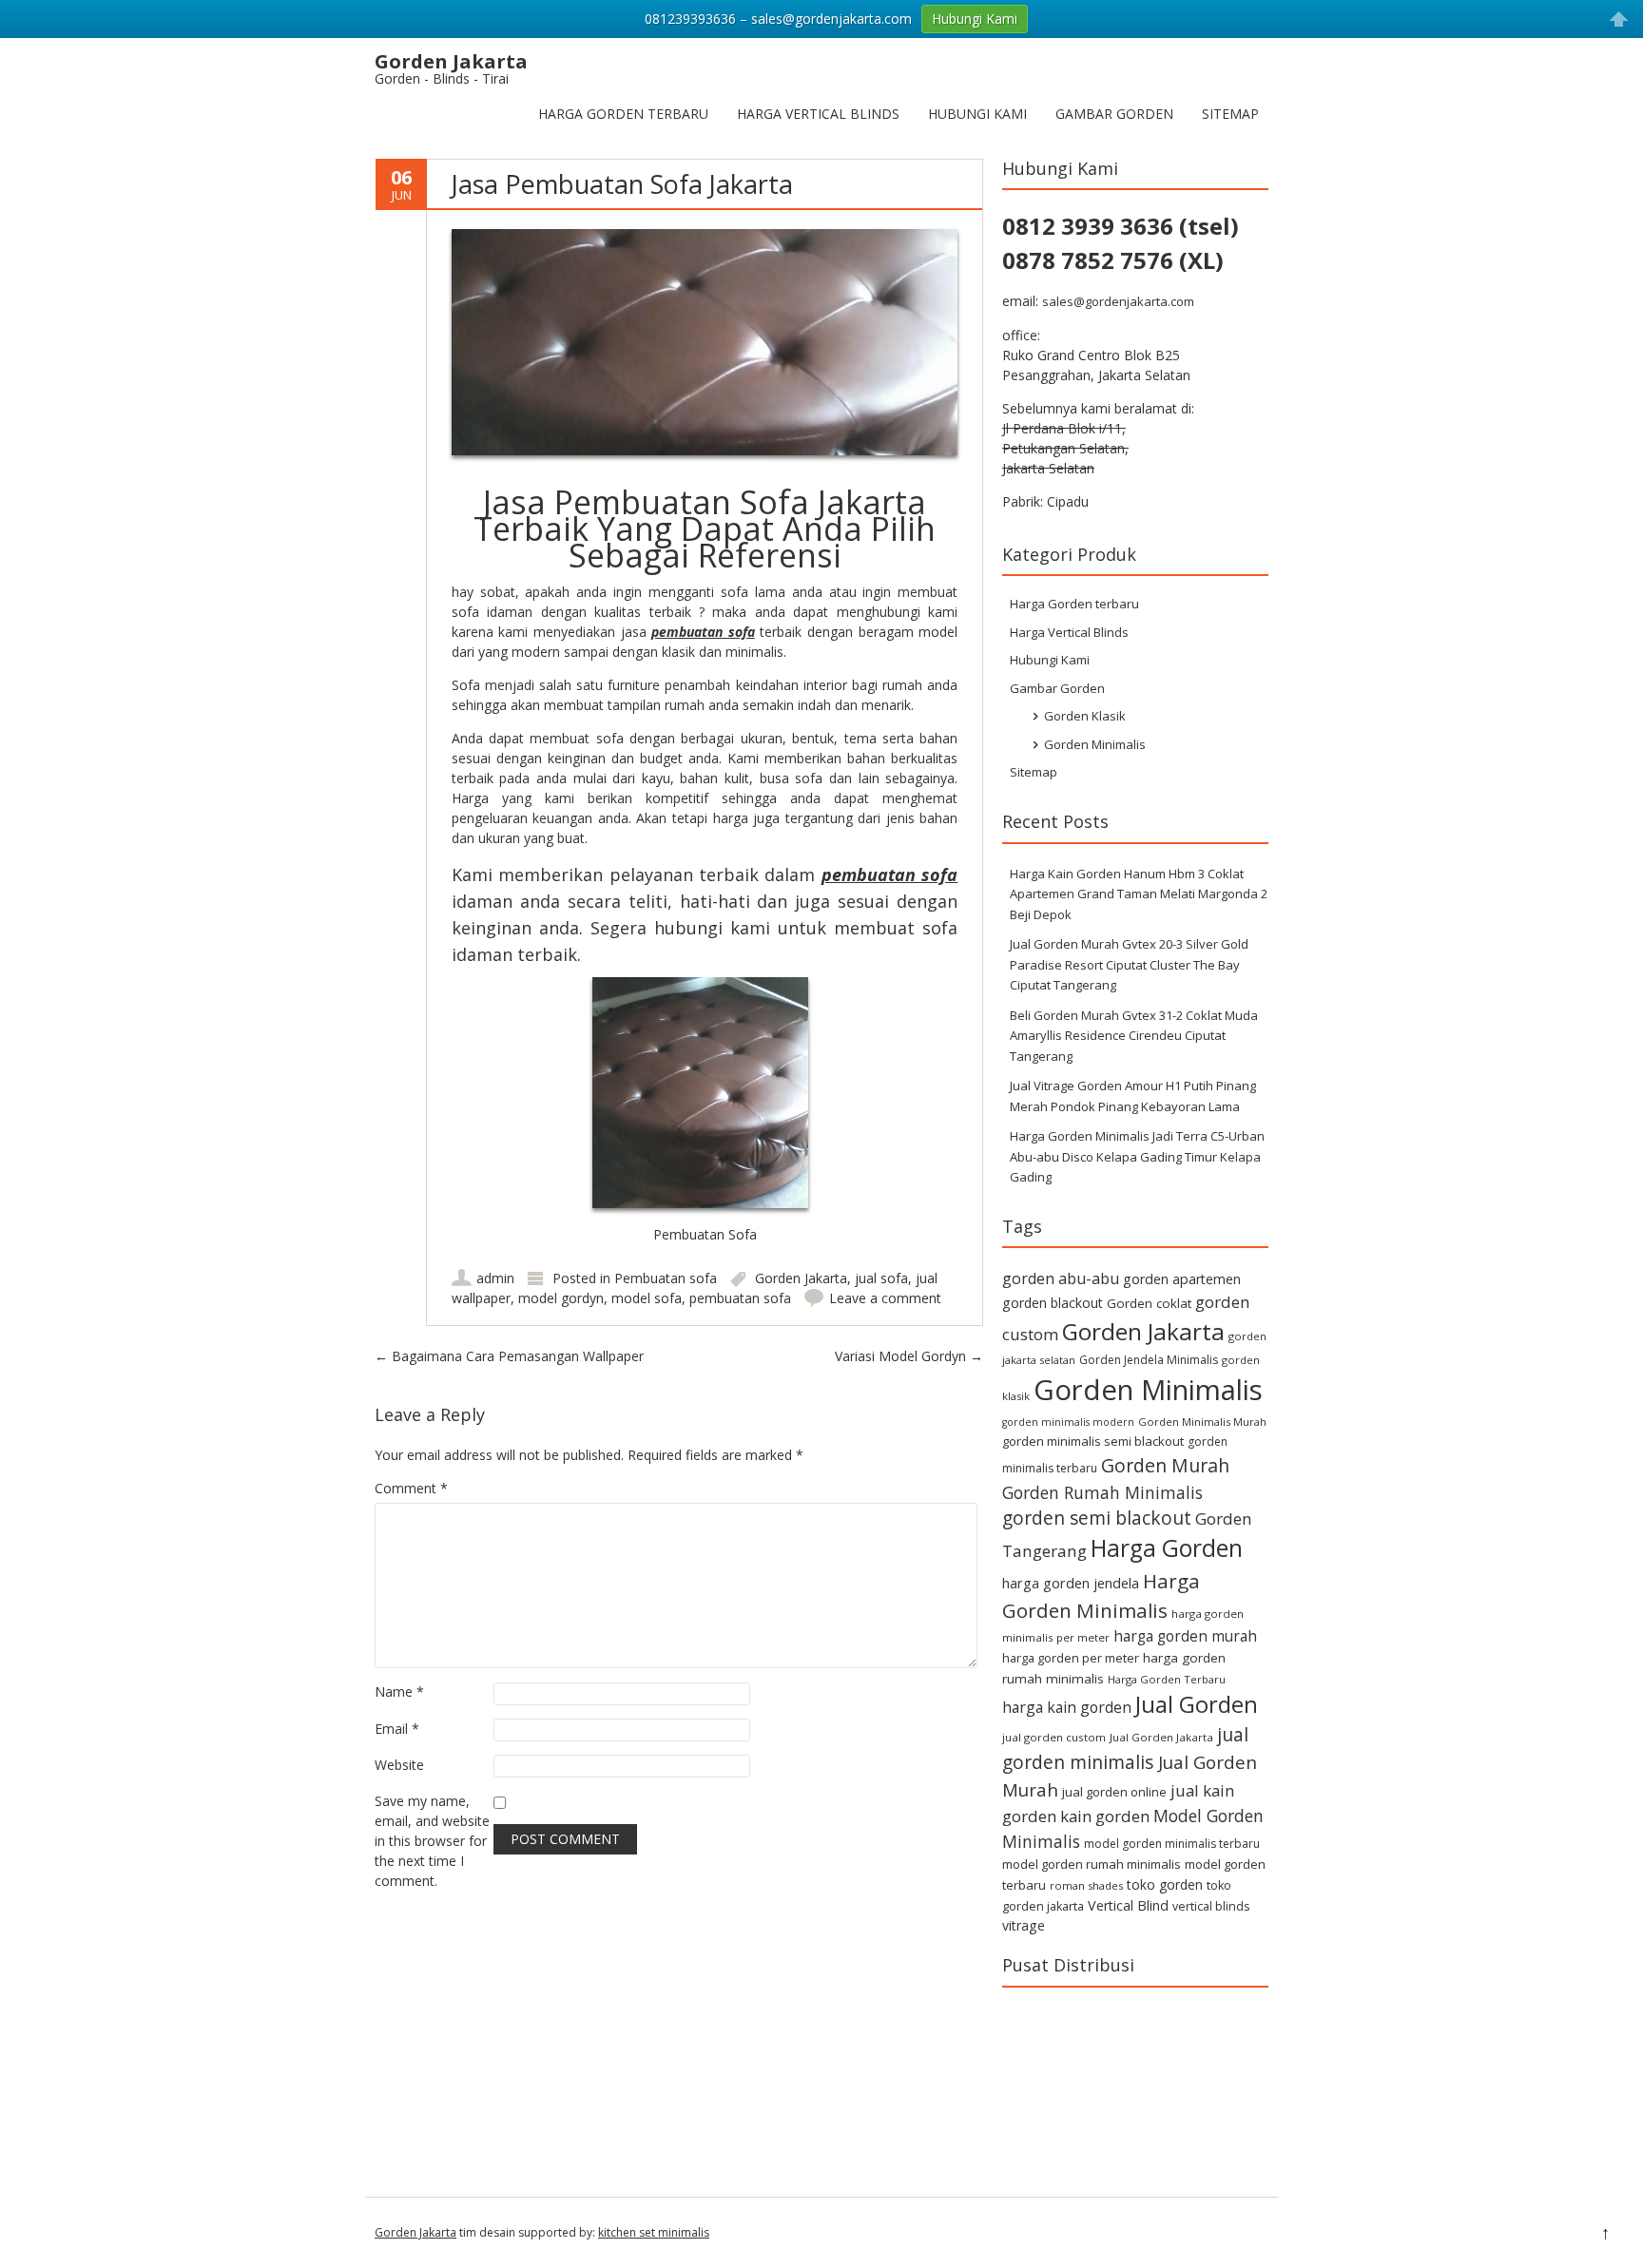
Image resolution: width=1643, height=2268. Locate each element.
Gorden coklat (1149, 1303)
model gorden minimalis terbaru (1172, 1844)
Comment (411, 1488)
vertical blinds (1211, 1906)
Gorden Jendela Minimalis (1149, 1360)
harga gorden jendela (1071, 1583)
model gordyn (561, 1298)
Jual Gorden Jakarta (1161, 1737)
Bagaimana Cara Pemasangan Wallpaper (509, 1356)
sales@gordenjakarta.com (1118, 301)
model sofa (647, 1298)
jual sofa (881, 1278)
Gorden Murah (1165, 1465)
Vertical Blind (1128, 1905)
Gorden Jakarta (801, 1278)
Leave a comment (885, 1298)
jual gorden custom (1054, 1737)
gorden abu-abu (1061, 1278)
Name (399, 1691)
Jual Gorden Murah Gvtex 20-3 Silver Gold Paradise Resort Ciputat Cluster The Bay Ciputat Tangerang (1129, 964)
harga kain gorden (1067, 1707)
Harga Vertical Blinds (818, 114)
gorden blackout (1053, 1303)
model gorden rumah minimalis (1092, 1864)
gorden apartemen (1182, 1279)
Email (397, 1729)
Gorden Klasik (1085, 716)
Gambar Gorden (1114, 114)
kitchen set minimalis (654, 2232)
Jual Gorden (1197, 1704)
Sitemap (1230, 114)
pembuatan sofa (703, 632)
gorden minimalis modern (1068, 1422)
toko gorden (1165, 1884)
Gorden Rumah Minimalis (1102, 1492)
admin (495, 1278)
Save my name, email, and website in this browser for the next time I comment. (432, 1841)
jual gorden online (1114, 1792)
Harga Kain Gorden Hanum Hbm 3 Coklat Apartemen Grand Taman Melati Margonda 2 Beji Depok (1139, 894)
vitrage (1024, 1925)
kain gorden (1105, 1816)
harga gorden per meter (1071, 1658)
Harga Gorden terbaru (623, 114)
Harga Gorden (1167, 1548)
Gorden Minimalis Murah (1202, 1422)
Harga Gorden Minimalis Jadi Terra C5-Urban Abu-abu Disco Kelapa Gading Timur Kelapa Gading (1137, 1156)
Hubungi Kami (977, 114)
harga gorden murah (1185, 1636)
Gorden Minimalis (1095, 744)
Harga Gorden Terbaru (1167, 1679)
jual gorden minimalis (1125, 1748)
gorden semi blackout (1097, 1518)
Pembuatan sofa (666, 1278)
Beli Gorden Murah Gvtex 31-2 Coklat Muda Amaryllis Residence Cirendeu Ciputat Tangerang (1134, 1036)
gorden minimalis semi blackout (1093, 1441)
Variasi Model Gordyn (909, 1356)
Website (399, 1765)
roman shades (1086, 1885)
